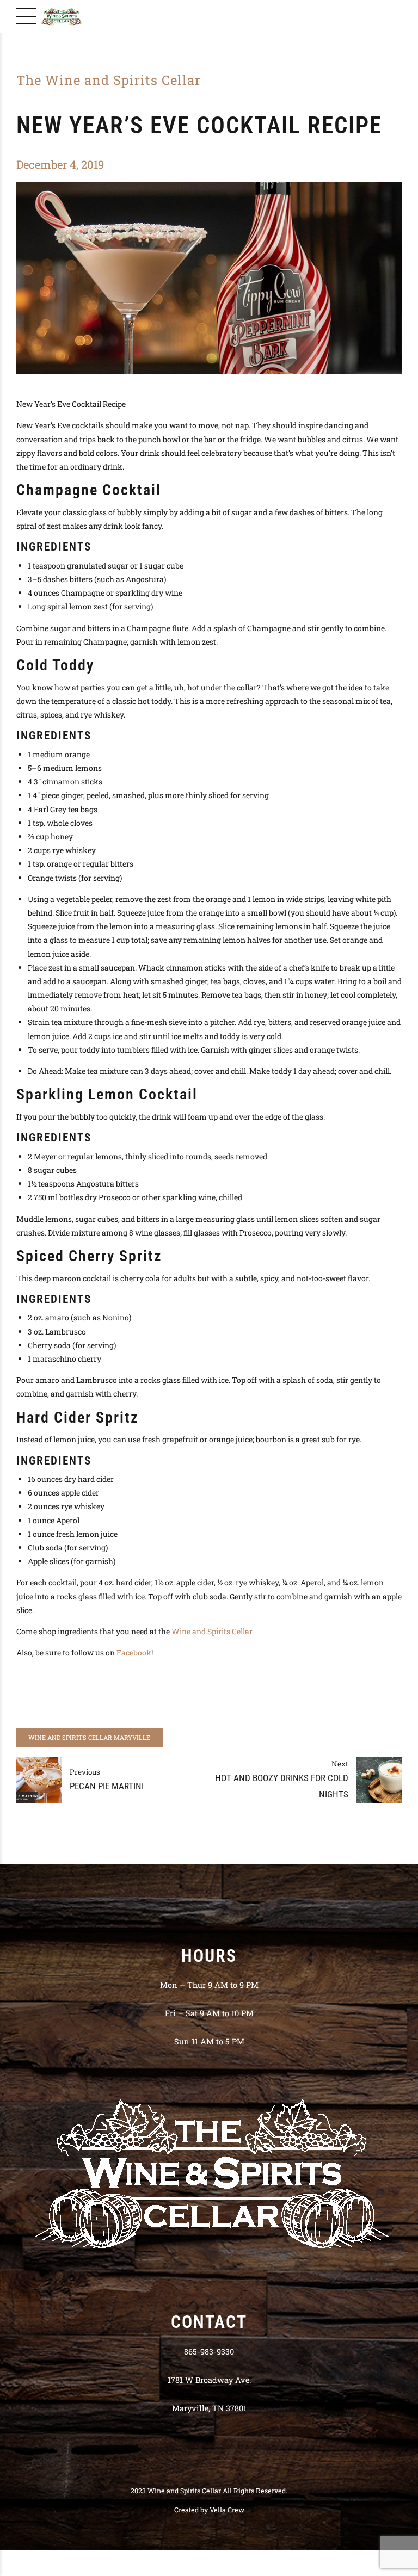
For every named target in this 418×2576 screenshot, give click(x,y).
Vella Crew (227, 2510)
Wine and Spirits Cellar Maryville (89, 1737)
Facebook (134, 1653)
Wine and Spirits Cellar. (213, 1631)
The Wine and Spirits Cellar (109, 80)
